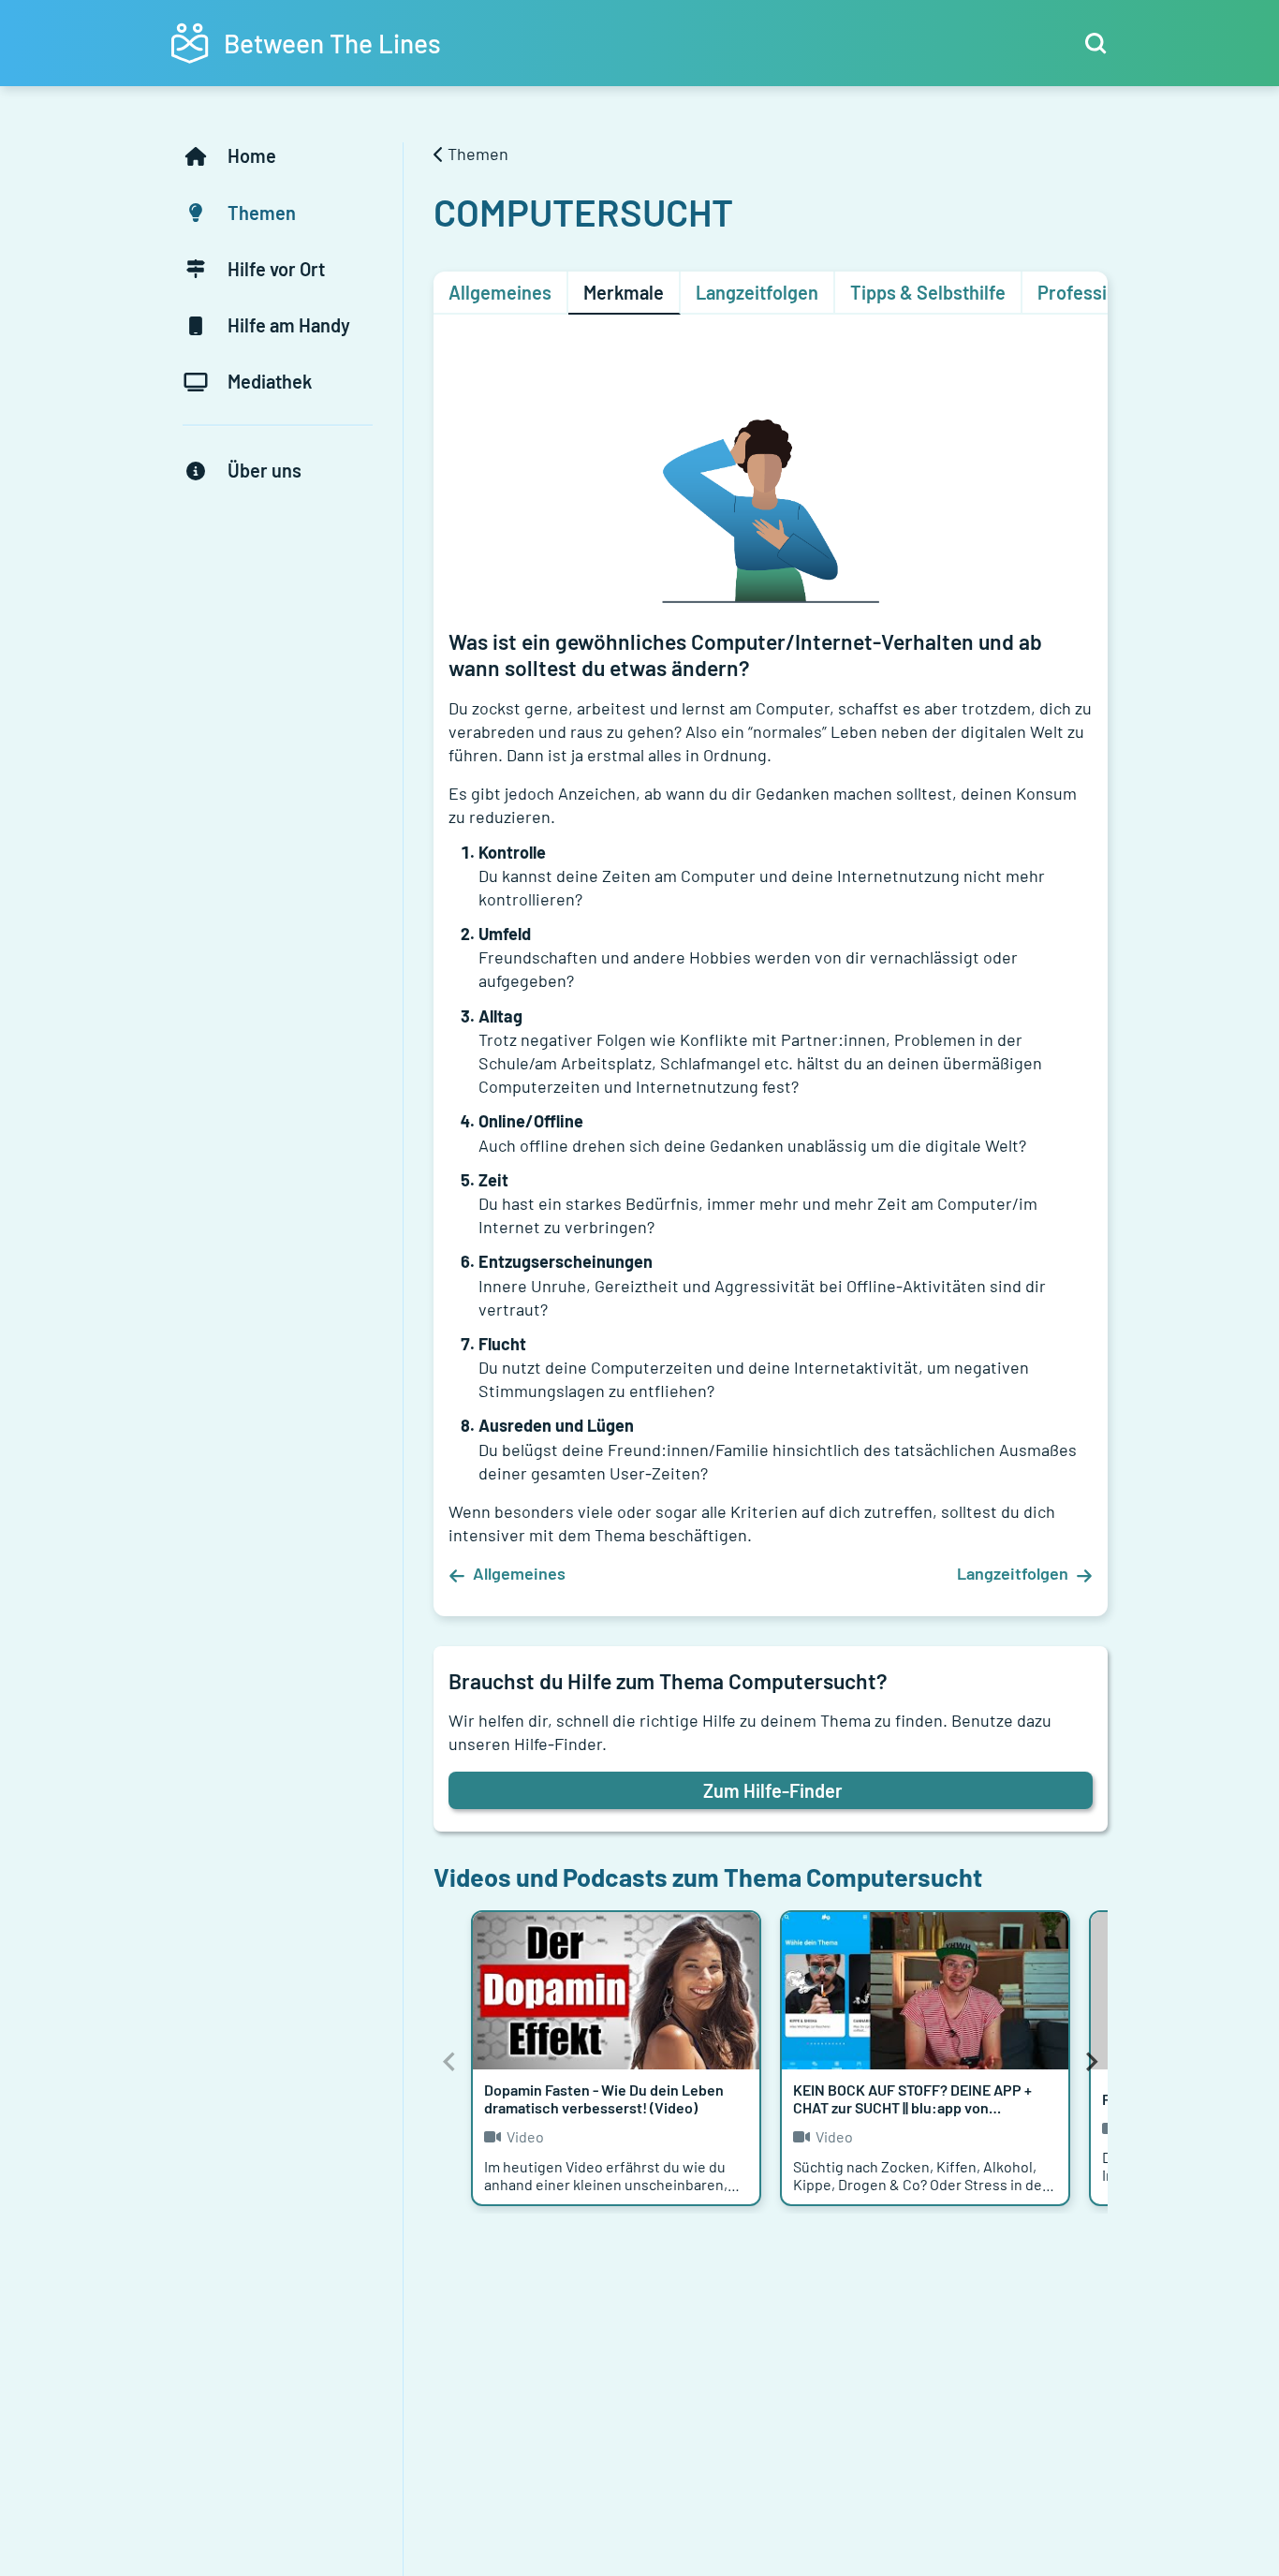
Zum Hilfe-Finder (773, 1790)
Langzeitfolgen (1013, 1573)
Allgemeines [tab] (500, 292)
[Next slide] (1091, 2062)
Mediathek (270, 381)
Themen (262, 213)
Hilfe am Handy (289, 325)
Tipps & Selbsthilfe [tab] (928, 292)
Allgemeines (519, 1573)
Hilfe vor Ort (276, 269)
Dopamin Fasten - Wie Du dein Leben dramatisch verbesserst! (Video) (604, 2098)
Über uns (265, 470)
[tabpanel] (771, 973)
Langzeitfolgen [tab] (757, 292)
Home (252, 155)
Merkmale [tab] (624, 292)
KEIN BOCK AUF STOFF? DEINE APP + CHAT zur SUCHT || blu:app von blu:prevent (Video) (912, 2107)
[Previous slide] (450, 2062)
